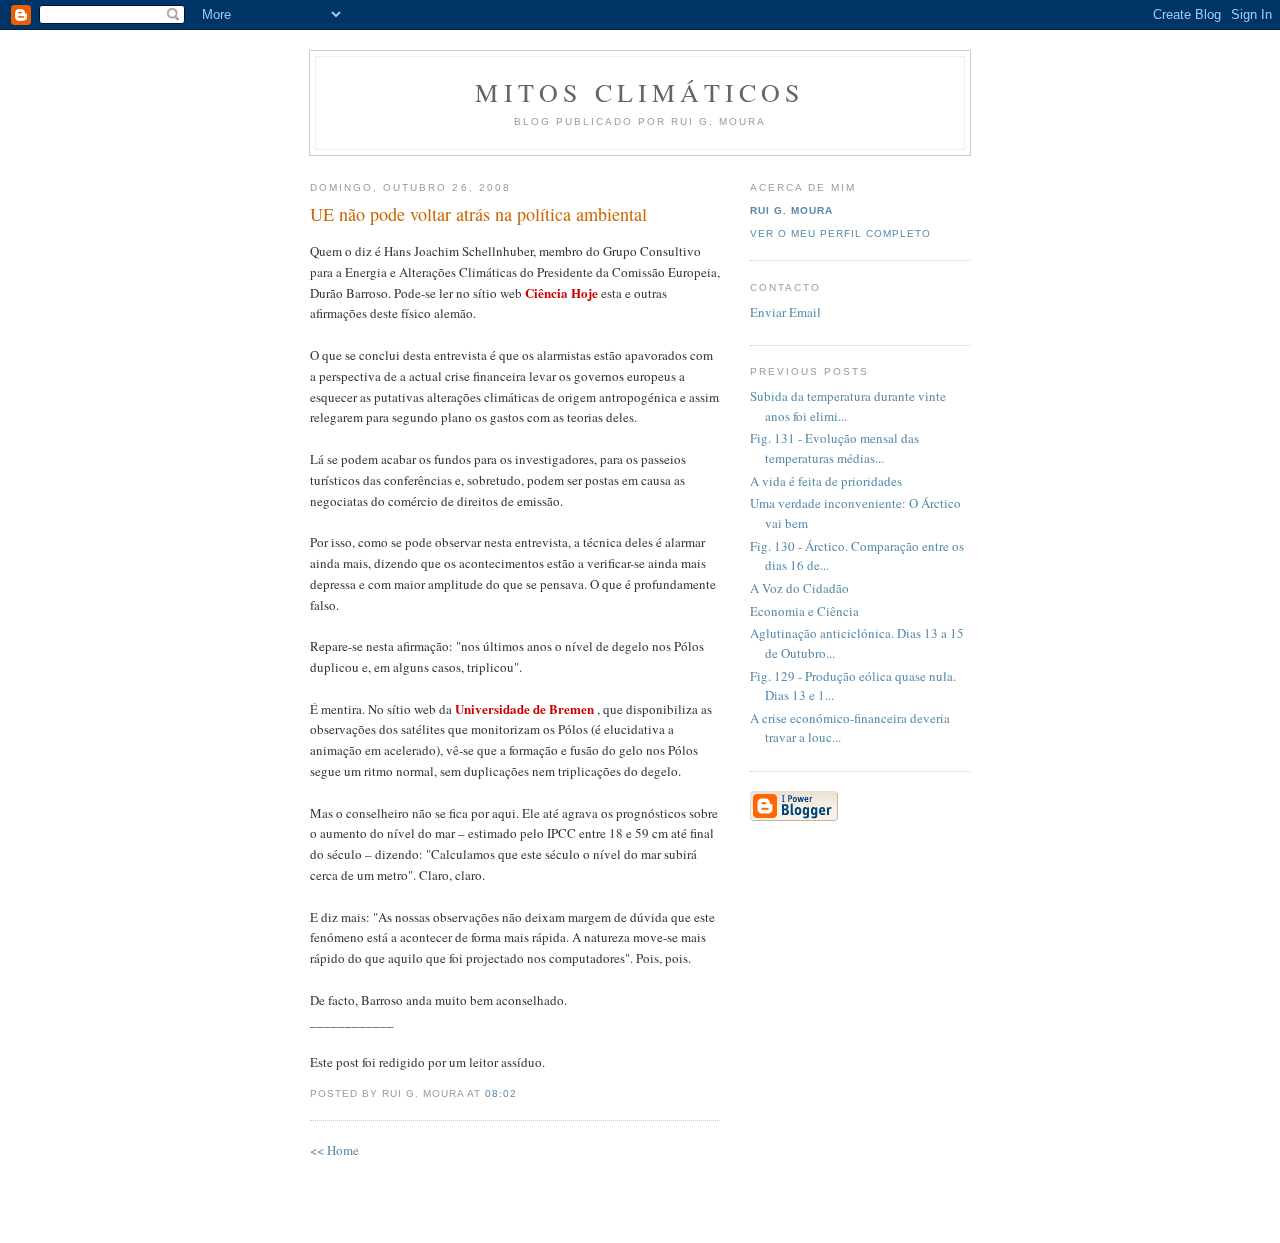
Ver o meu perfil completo (840, 233)
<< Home (334, 1150)
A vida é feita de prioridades (826, 481)
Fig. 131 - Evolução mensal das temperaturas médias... (834, 448)
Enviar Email (785, 312)
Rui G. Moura (791, 210)
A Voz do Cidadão (799, 588)
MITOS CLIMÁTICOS (639, 92)
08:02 (501, 1093)
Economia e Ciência (804, 611)
